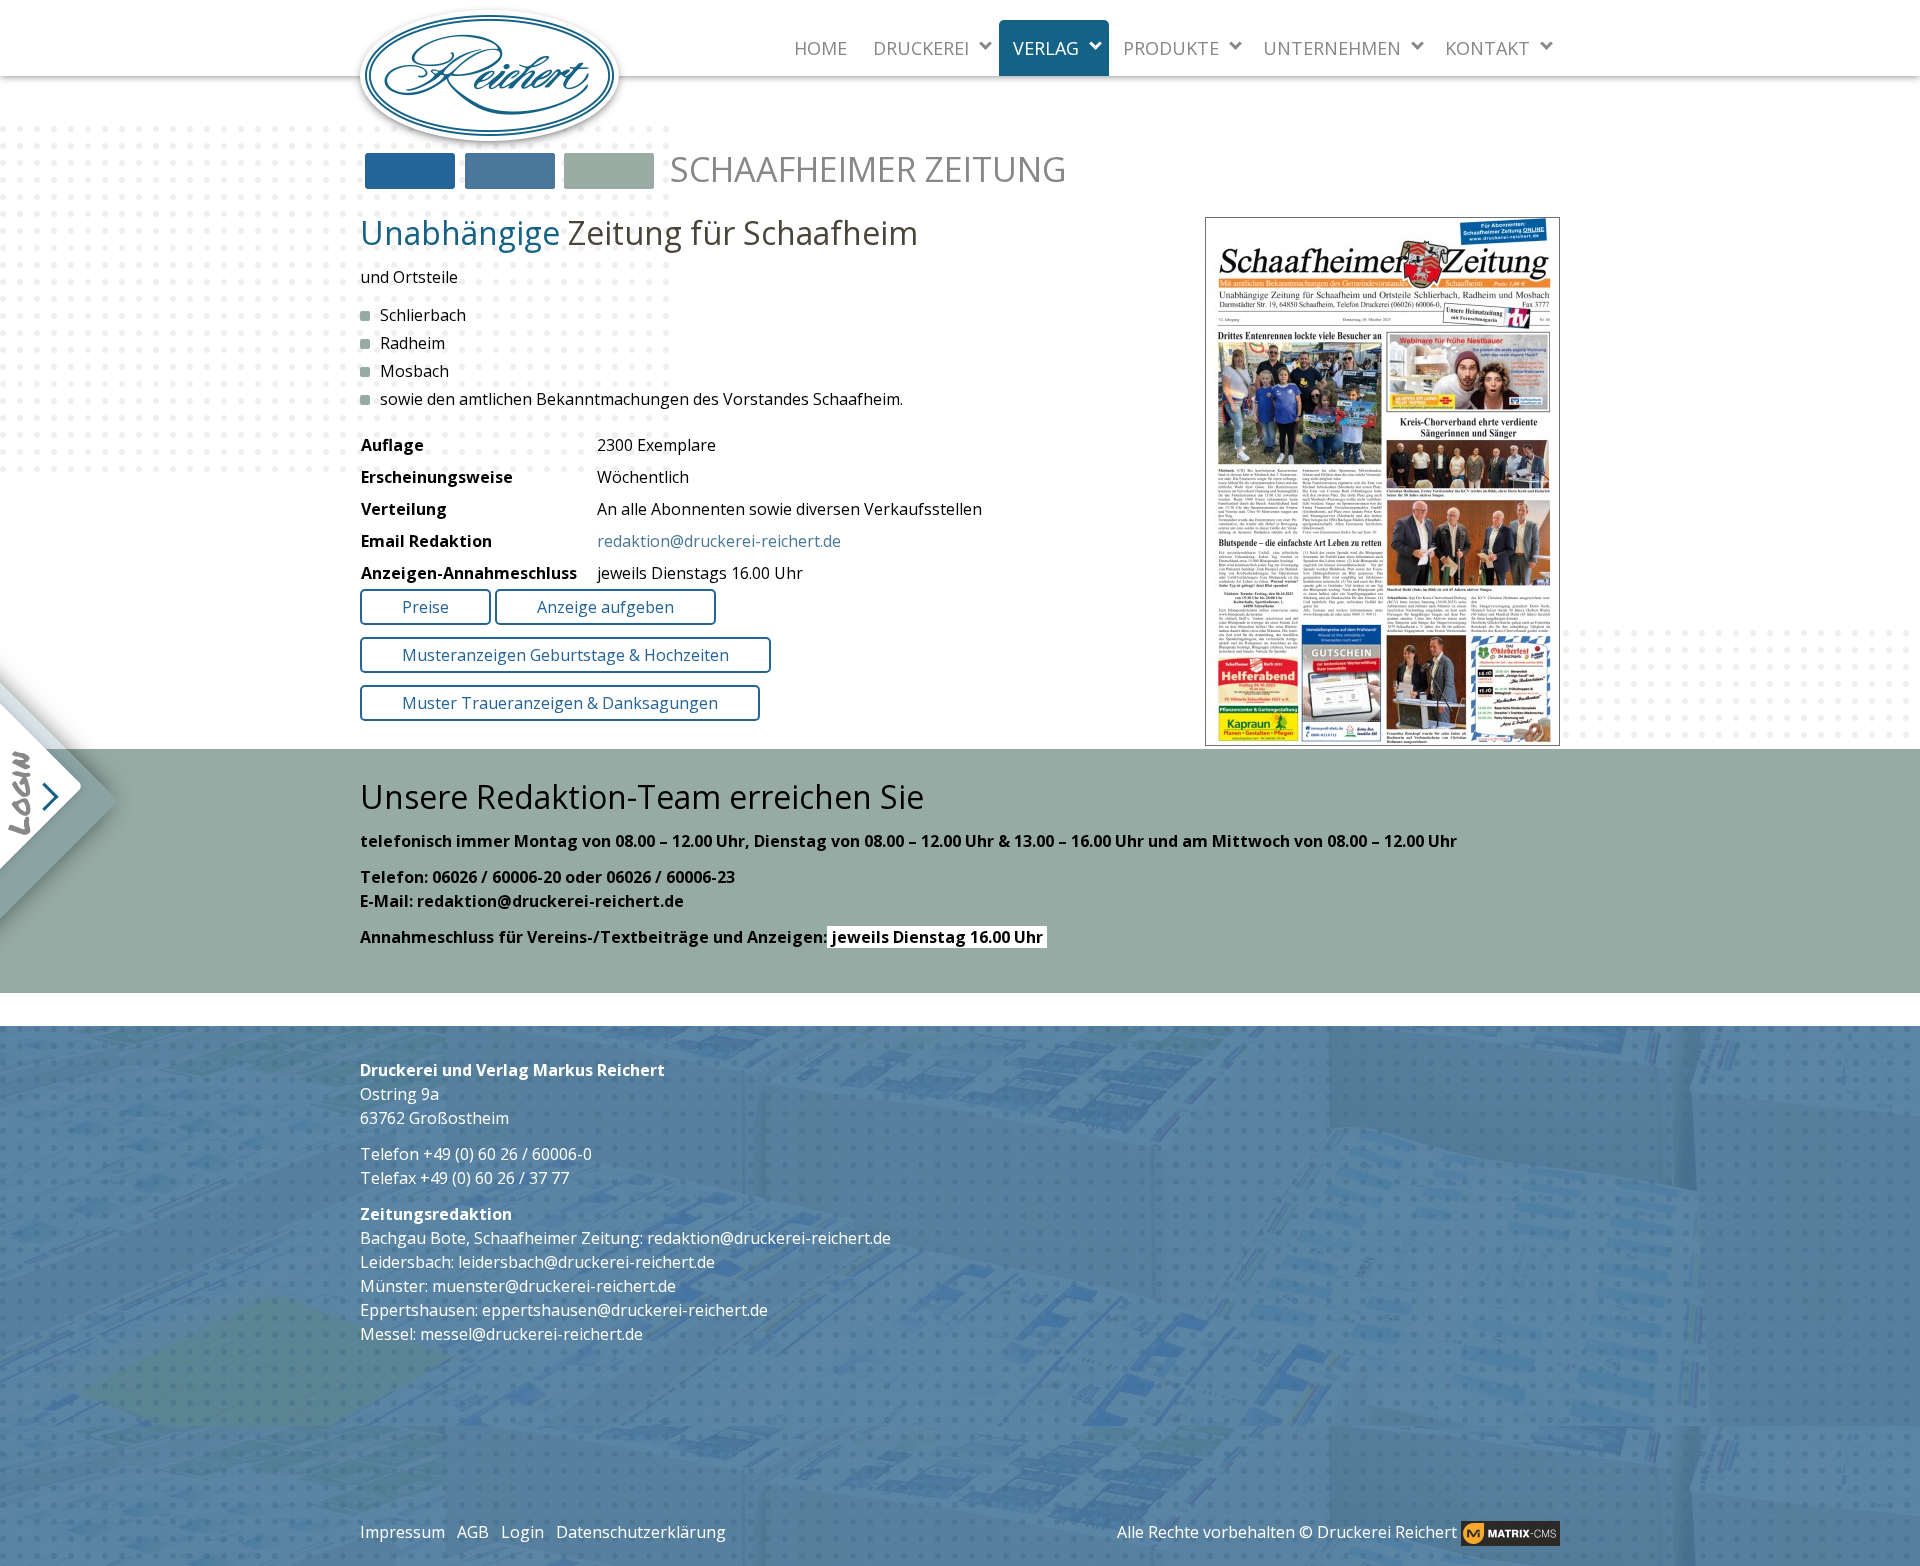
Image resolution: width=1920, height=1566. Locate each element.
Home (820, 48)
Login (522, 1532)
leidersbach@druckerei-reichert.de (586, 1262)
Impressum (402, 1532)
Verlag (1046, 48)
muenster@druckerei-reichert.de (554, 1286)
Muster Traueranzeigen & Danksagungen (560, 703)
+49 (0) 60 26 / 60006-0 (507, 1154)
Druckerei (921, 48)
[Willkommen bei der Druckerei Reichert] (489, 75)
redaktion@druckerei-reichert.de (719, 541)
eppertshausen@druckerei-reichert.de (625, 1310)
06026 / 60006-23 (670, 877)
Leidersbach (405, 1262)
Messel (386, 1334)
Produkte (1171, 48)
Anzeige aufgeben (605, 607)
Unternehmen (1332, 48)
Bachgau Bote (413, 1238)
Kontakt (1487, 48)
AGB (473, 1532)
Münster (392, 1286)
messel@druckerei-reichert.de (531, 1334)
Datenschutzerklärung (641, 1532)
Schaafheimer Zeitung (557, 1238)
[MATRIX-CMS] (1510, 1533)
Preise (425, 607)
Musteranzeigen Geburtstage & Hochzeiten (565, 655)
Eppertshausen (417, 1310)
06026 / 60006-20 (496, 877)
